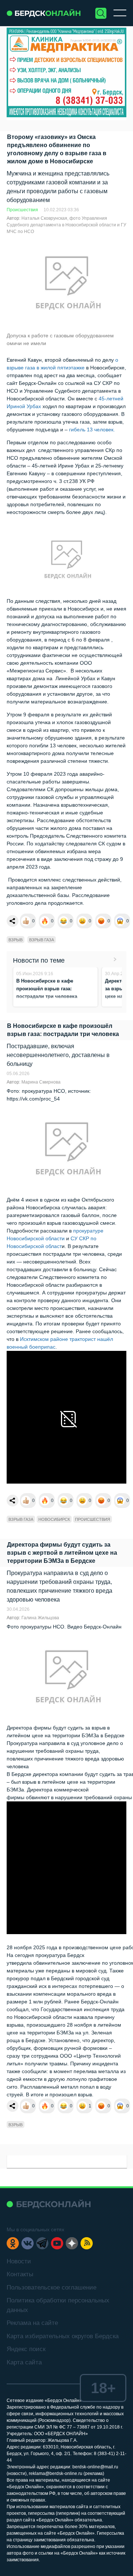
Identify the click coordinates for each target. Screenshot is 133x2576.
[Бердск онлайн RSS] (87, 2243)
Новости (19, 2261)
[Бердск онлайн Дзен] (72, 2243)
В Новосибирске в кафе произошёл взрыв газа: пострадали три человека (47, 989)
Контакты (20, 2274)
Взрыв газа (42, 940)
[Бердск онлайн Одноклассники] (13, 2243)
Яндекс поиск (26, 2349)
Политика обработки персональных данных (58, 2305)
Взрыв (16, 940)
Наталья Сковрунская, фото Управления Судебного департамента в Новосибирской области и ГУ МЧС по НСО (66, 225)
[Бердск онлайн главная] (49, 2204)
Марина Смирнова (41, 1082)
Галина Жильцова (40, 1618)
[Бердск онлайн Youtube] (57, 2243)
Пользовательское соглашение (52, 2288)
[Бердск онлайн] (44, 13)
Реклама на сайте (32, 2323)
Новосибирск (54, 1519)
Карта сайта (24, 2362)
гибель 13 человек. (92, 430)
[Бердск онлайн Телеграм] (42, 2243)
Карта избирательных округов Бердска (63, 2336)
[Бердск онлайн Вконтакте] (28, 2243)
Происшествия (22, 210)
